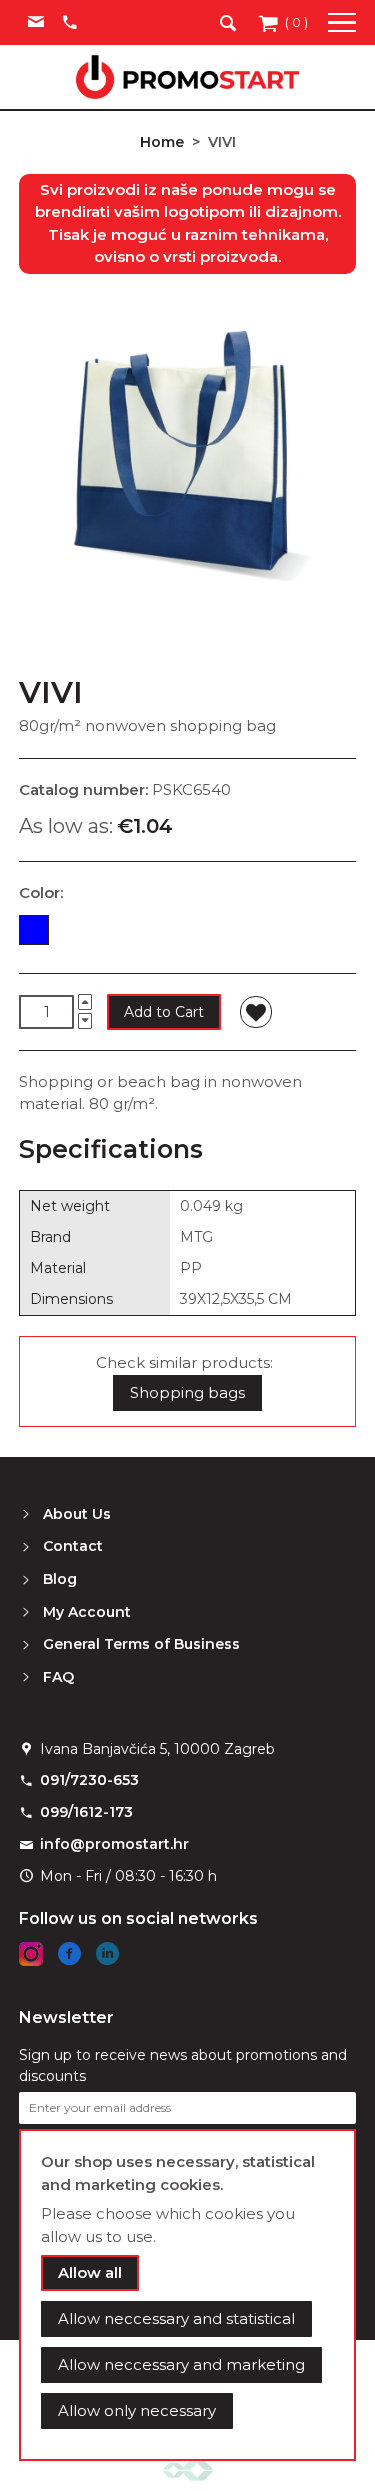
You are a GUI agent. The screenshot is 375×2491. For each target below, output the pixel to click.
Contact (73, 1546)
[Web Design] (188, 2469)
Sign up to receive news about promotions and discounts (183, 2065)
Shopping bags (187, 1392)
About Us (77, 1514)
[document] (188, 2295)
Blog (60, 1579)
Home (162, 142)
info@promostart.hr (114, 1844)
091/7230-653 (89, 1780)
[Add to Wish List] (256, 1012)
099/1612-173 (86, 1812)
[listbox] (187, 934)
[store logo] (187, 77)
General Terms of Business (141, 1644)
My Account (87, 1612)
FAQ (58, 1677)
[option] (34, 930)
